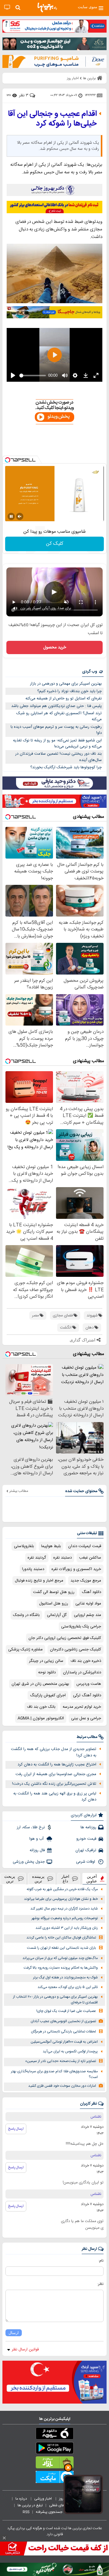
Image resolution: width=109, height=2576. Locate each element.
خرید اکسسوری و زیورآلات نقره (76, 1569)
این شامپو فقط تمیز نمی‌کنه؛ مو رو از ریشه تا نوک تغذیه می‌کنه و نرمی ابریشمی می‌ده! (57, 744)
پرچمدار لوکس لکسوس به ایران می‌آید (70, 2052)
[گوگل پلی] (54, 2449)
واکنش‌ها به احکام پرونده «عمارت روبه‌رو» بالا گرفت (61, 1968)
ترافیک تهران (86, 1850)
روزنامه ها (88, 1827)
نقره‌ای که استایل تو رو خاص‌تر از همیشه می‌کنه (64, 699)
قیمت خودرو (86, 1839)
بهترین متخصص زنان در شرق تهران (40, 1684)
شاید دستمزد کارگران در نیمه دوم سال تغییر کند (64, 1909)
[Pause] (11, 516)
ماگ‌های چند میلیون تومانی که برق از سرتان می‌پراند (60, 1958)
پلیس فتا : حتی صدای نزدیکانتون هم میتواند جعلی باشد (56, 706)
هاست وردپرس (89, 1684)
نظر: (100, 2284)
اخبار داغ (65, 1879)
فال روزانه (37, 1850)
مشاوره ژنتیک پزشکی (25, 1649)
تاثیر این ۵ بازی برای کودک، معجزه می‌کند (68, 1987)
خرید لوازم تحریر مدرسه (82, 1707)
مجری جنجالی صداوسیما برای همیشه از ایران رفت (56, 1774)
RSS (26, 2512)
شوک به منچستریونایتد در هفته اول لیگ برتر (65, 1978)
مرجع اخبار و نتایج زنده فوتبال (39, 1581)
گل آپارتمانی (57, 1615)
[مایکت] (54, 2478)
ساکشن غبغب (90, 1558)
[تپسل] (8, 460)
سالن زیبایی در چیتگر (46, 1661)
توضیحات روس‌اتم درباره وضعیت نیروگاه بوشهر (65, 1918)
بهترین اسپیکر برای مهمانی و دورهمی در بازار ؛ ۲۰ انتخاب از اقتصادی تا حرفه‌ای (55, 2000)
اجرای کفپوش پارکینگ (48, 1695)
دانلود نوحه (47, 1672)
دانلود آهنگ (91, 1592)
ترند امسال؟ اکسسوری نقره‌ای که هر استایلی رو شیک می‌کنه (59, 716)
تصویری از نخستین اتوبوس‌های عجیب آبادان (63, 2021)
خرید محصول (55, 647)
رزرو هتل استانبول (54, 1604)
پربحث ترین (10, 1879)
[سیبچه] (54, 2435)
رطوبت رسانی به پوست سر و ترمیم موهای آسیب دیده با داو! (56, 730)
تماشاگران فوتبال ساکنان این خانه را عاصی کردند (61, 1938)
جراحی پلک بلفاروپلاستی (81, 1627)
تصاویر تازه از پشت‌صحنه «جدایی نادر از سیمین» (61, 2061)
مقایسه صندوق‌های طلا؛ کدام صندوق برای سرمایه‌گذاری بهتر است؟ (54, 2074)
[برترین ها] (47, 8)
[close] (4, 2538)
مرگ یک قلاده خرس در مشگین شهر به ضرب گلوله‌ (62, 1889)
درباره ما (22, 2499)
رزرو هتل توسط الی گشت (54, 1592)
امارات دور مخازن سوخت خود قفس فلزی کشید (62, 2086)
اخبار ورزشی (43, 2499)
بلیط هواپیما (51, 1546)
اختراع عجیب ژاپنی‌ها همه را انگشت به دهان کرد (57, 1765)
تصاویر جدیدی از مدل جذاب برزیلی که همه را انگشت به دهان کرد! (54, 1752)
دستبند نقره (63, 1558)
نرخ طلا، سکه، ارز (31, 1827)
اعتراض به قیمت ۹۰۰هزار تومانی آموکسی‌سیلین (64, 2042)
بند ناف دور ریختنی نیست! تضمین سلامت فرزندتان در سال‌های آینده (58, 757)
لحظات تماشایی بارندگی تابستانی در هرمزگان (63, 2032)
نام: (101, 2261)
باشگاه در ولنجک (26, 1615)
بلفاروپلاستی (24, 1546)
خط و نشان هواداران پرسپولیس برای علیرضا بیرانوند (61, 1899)
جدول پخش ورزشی (29, 1862)
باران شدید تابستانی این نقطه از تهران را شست (61, 1948)
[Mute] (20, 516)
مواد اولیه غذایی (88, 1604)
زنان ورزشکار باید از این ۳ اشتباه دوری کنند (67, 1928)
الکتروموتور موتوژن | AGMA (41, 1718)
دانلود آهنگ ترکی (87, 1695)
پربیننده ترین (38, 1879)
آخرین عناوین (92, 1879)
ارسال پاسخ (16, 2129)
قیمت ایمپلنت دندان (85, 1546)
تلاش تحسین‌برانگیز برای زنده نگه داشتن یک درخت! (54, 1784)
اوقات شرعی (86, 1862)
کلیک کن (55, 544)
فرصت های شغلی (62, 2505)
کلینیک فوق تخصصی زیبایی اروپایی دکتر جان (65, 1638)
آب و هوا (37, 1839)
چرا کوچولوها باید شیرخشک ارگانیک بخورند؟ (66, 767)
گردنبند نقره (37, 1558)
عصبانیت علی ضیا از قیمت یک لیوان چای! (66, 2011)
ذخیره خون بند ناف (86, 1661)
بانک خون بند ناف (41, 1707)
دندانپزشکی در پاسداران (82, 1672)
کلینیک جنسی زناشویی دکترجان (76, 1649)
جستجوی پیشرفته (49, 2512)
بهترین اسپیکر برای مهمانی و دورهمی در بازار (66, 684)
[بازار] (54, 2464)
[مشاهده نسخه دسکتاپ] (7, 7)
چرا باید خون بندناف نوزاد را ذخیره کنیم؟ (69, 691)
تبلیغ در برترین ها (30, 2505)
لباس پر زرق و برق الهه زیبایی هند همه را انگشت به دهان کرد (55, 1797)
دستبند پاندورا (33, 1569)
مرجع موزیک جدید (86, 1581)
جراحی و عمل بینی (86, 1718)
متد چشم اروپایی (88, 1615)
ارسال (14, 2333)
